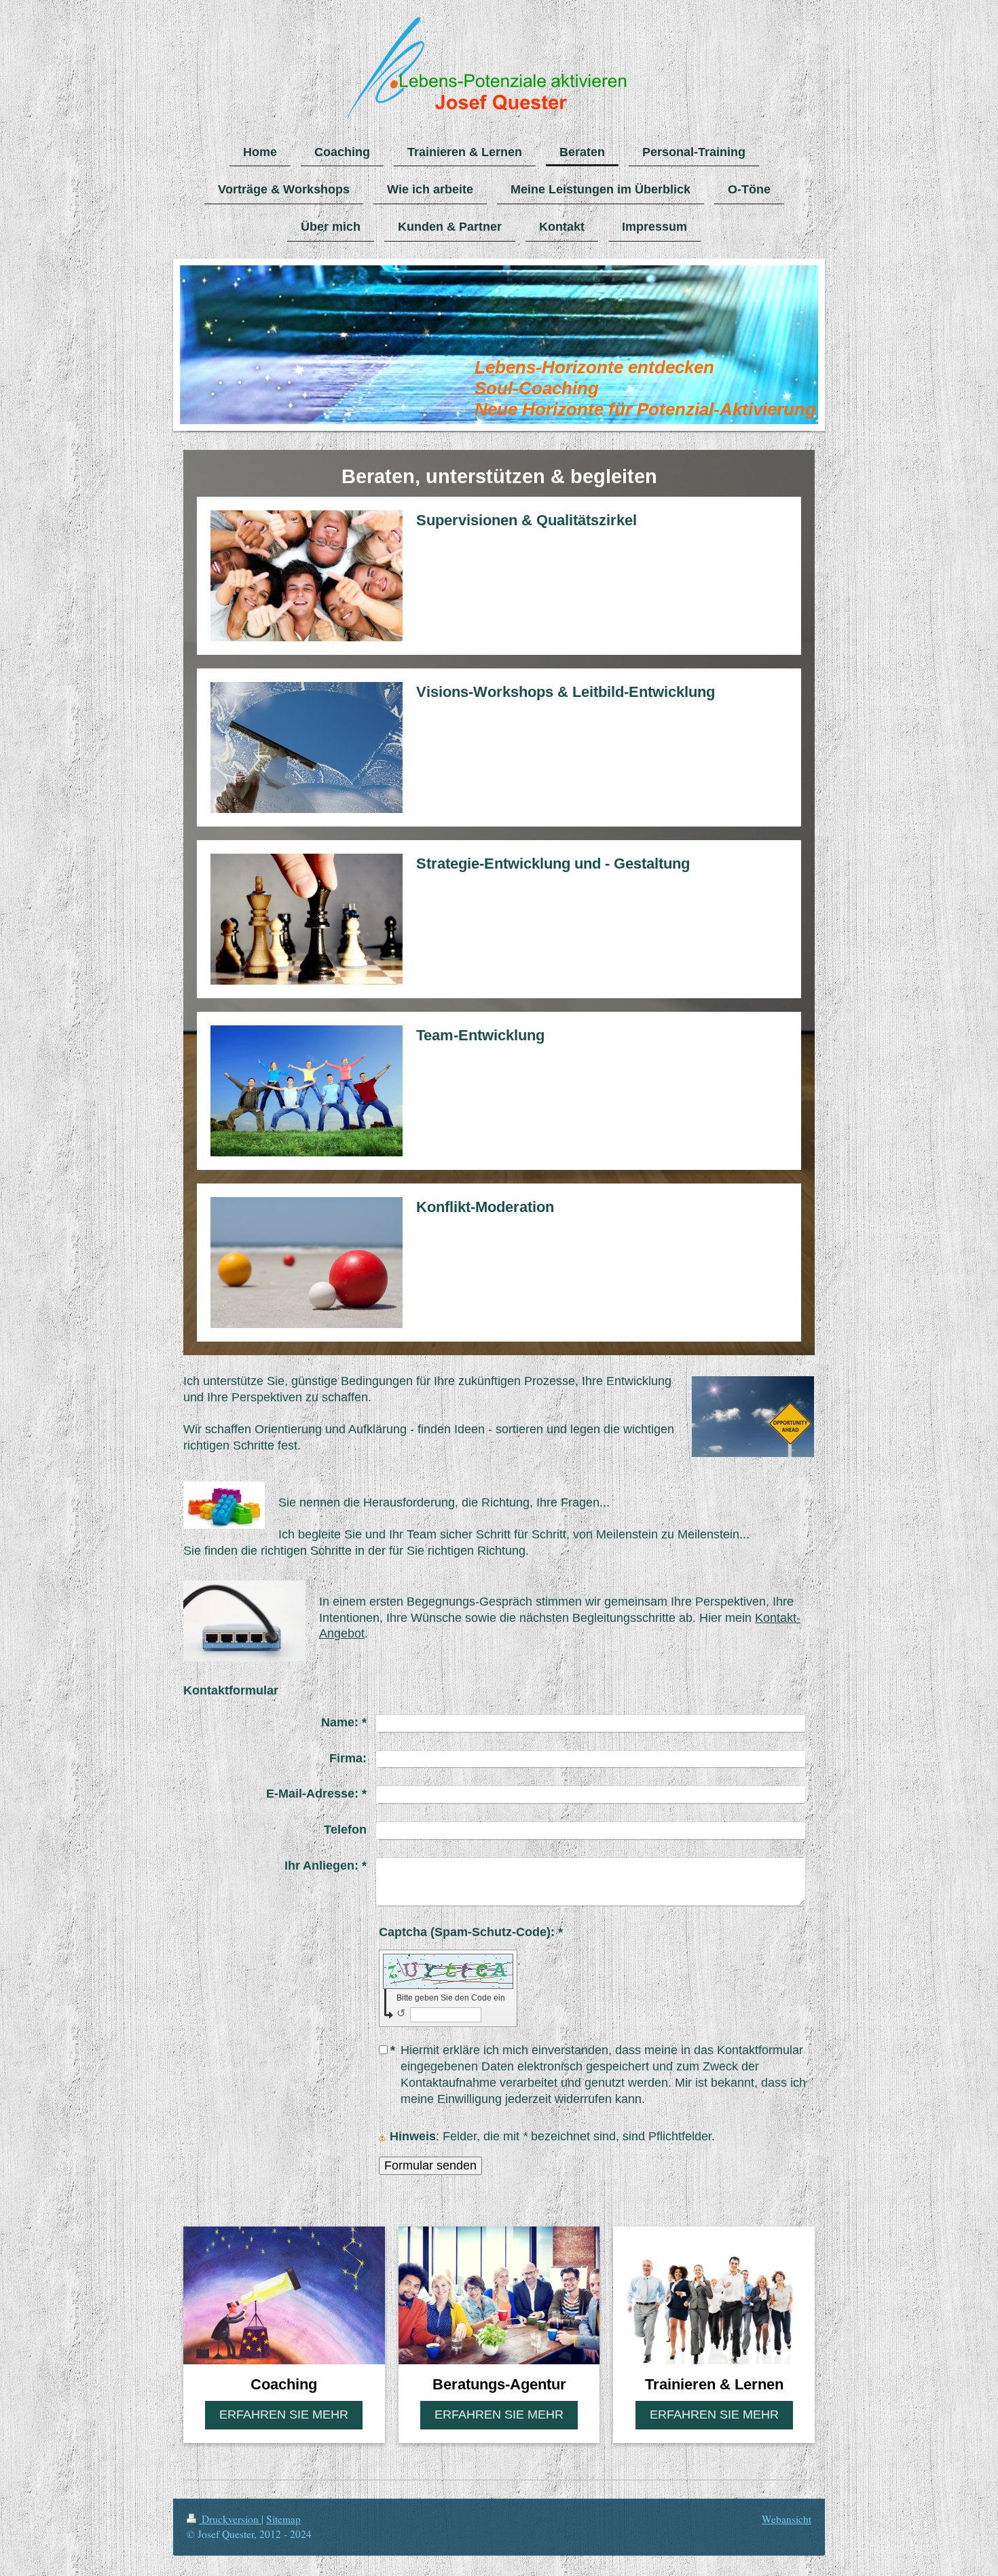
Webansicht (787, 2519)
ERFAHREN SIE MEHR (284, 2414)
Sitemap (283, 2519)
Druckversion (230, 2519)
